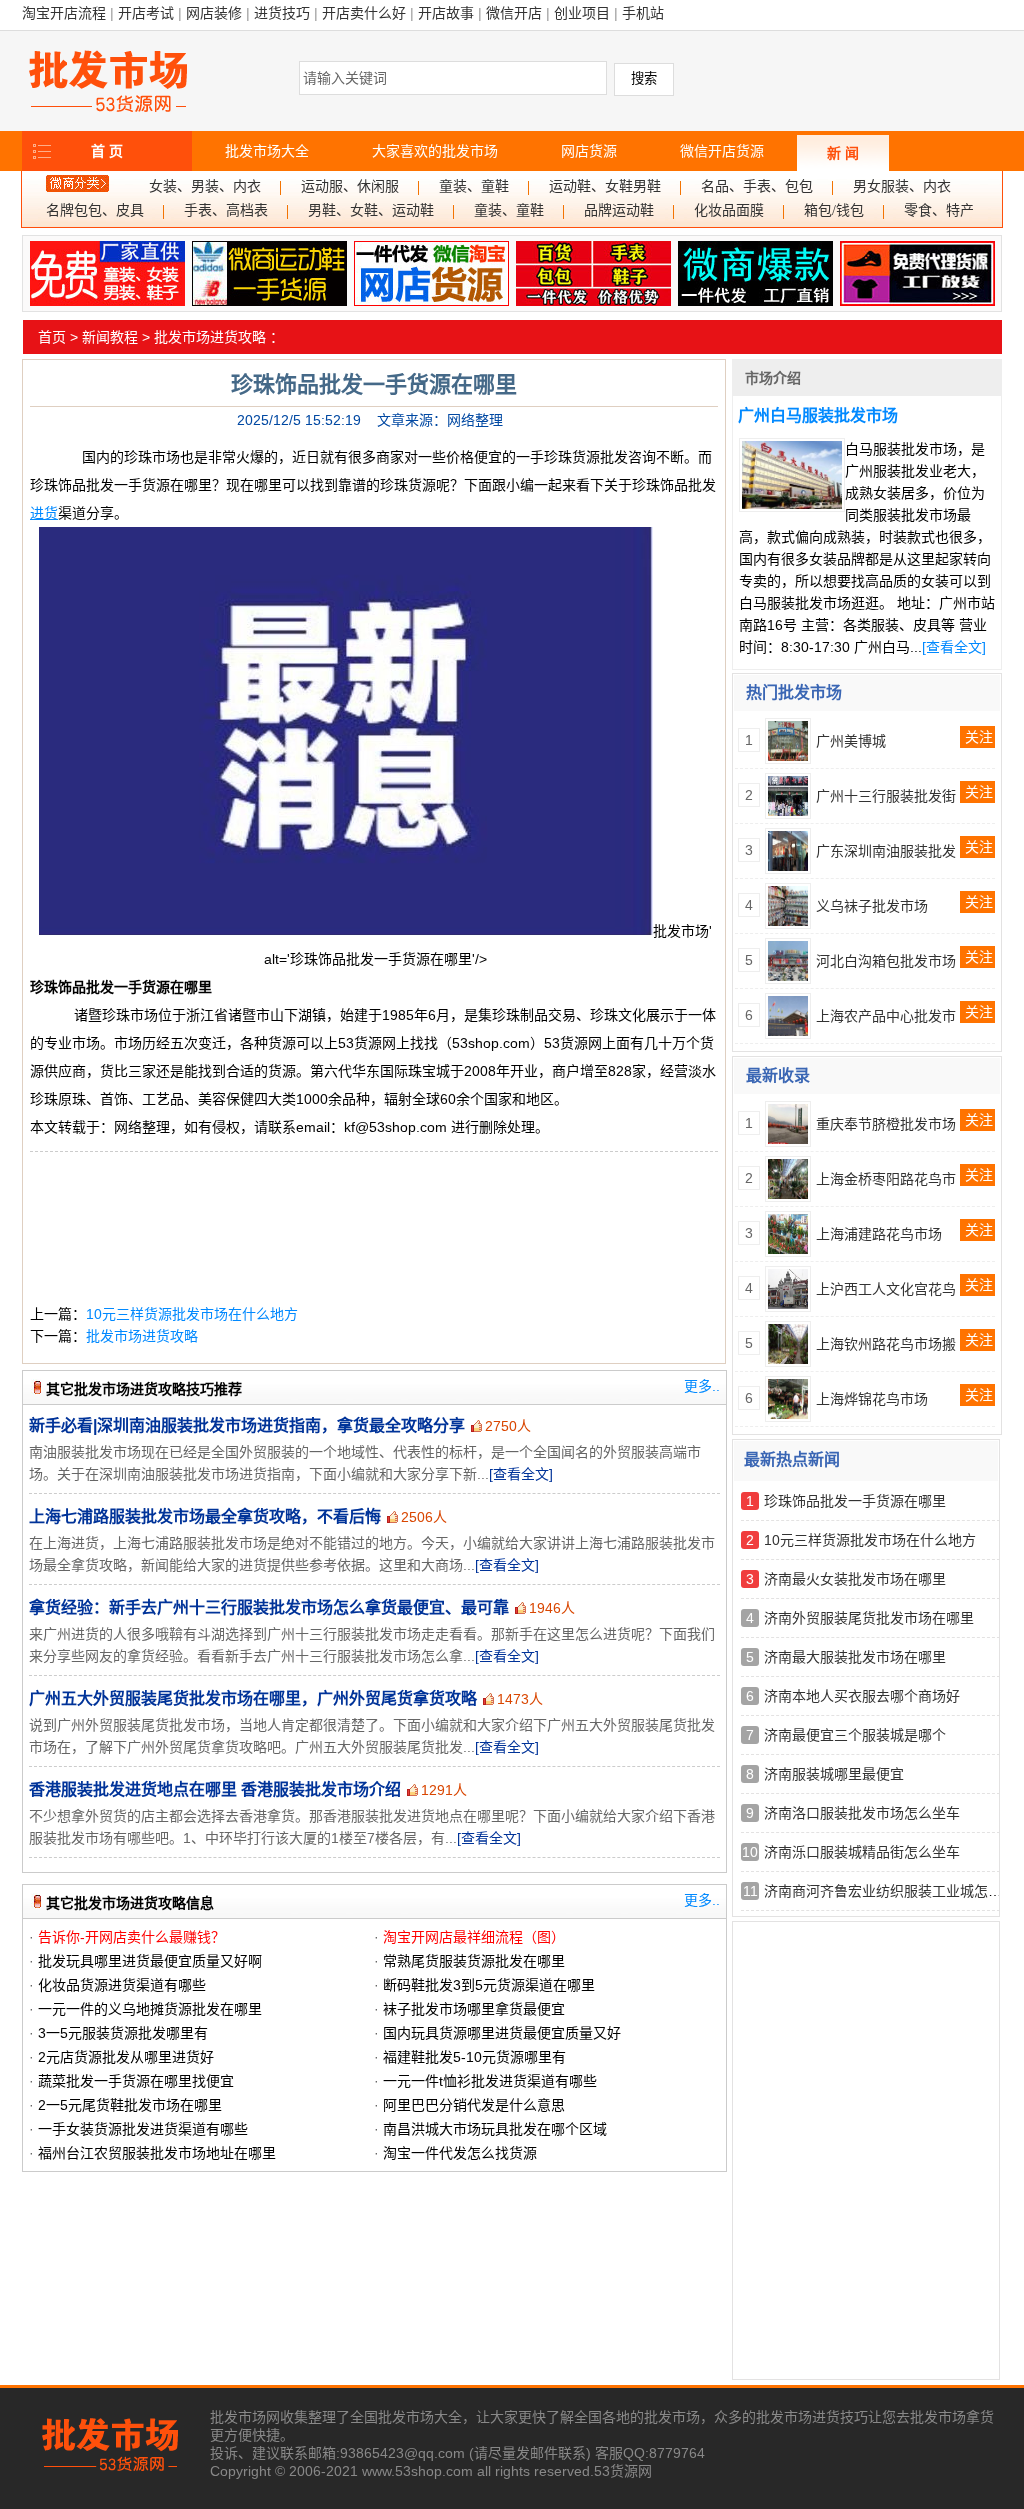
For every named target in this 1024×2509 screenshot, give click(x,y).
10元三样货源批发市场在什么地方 (192, 1314)
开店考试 (146, 13)
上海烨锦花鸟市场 (872, 1399)
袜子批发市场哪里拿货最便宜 (474, 2009)
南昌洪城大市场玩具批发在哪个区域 (495, 2129)
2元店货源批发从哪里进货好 (126, 2057)
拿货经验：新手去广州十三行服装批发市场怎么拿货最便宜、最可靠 (269, 1607)
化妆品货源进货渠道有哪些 (122, 1985)
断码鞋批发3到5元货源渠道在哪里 (489, 1985)
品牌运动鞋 (619, 210)
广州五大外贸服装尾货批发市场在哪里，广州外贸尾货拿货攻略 (253, 1698)
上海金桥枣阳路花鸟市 (886, 1179)
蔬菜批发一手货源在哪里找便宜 (136, 2081)
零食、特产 (939, 210)
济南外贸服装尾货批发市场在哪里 (869, 1618)
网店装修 (214, 13)
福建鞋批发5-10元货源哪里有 (474, 2057)
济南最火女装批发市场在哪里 (855, 1579)
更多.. (702, 1386)
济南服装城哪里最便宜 (834, 1774)
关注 (979, 737)
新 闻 (843, 153)
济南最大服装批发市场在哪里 (855, 1657)
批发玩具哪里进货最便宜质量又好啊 (150, 1961)
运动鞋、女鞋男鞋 (605, 186)
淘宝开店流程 (64, 13)
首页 (52, 337)
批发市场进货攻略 (210, 337)
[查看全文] (521, 1474)
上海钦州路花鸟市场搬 (886, 1344)
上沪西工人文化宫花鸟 (886, 1289)
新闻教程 (110, 337)
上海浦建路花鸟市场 (879, 1234)
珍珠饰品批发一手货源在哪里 (855, 1501)
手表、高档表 (226, 210)
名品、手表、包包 (757, 186)
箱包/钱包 (834, 210)
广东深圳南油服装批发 (886, 851)
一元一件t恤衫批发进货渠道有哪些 (490, 2081)
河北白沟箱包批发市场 (886, 961)
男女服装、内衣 (902, 186)
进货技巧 (282, 13)
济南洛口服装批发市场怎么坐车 (862, 1813)
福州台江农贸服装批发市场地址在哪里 (157, 2153)
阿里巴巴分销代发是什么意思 (474, 2105)
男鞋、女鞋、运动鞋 (371, 210)
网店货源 (589, 151)
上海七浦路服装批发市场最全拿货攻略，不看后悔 (205, 1516)
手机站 (643, 13)
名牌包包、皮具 (95, 210)
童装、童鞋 (474, 186)
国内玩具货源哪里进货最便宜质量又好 (502, 2033)
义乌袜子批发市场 (872, 906)
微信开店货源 (722, 151)
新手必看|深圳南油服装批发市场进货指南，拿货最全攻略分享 (247, 1425)
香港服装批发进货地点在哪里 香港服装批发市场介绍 (215, 1789)
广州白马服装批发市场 (818, 415)
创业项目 (582, 13)
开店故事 (446, 13)
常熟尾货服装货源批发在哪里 (474, 1961)
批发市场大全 (267, 151)
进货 (44, 513)
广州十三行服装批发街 (886, 796)
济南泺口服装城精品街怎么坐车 (862, 1852)
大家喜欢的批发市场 (435, 151)
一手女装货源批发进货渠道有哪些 (143, 2129)
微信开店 (514, 13)
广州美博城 (851, 741)
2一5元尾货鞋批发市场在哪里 (130, 2105)
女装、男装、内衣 (205, 186)
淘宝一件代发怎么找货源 (460, 2153)
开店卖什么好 (364, 13)
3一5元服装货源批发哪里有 (123, 2033)
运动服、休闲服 (350, 186)
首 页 (107, 151)
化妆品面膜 (729, 210)
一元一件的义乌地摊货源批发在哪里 (150, 2009)
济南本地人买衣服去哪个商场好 (862, 1696)
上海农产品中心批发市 (886, 1016)
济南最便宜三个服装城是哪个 (855, 1735)
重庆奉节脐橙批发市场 (886, 1124)
